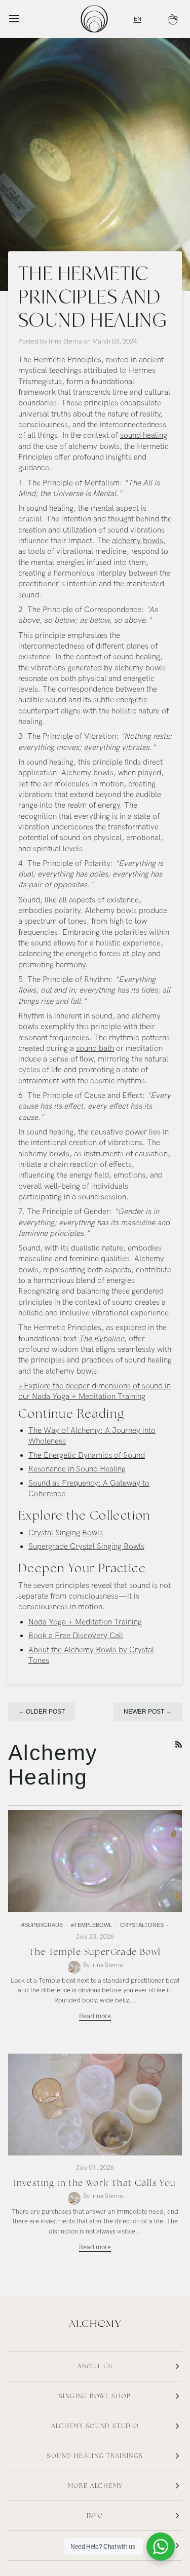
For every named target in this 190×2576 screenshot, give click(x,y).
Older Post (42, 1712)
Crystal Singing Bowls (66, 1533)
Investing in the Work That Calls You (95, 2183)
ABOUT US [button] (95, 2366)
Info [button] (95, 2516)
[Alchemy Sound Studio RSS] (179, 1744)
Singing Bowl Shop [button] (95, 2396)
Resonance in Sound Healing (77, 1469)
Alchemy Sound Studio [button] (95, 2426)
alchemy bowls (138, 541)
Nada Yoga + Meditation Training (85, 1622)
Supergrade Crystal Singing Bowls (86, 1547)
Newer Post (148, 1712)
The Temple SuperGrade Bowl (95, 1952)
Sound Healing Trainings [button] (95, 2456)
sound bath (95, 1049)
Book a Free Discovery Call (76, 1636)
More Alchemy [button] (95, 2486)
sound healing (144, 435)
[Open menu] (23, 19)
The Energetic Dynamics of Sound (87, 1455)
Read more (95, 2016)
